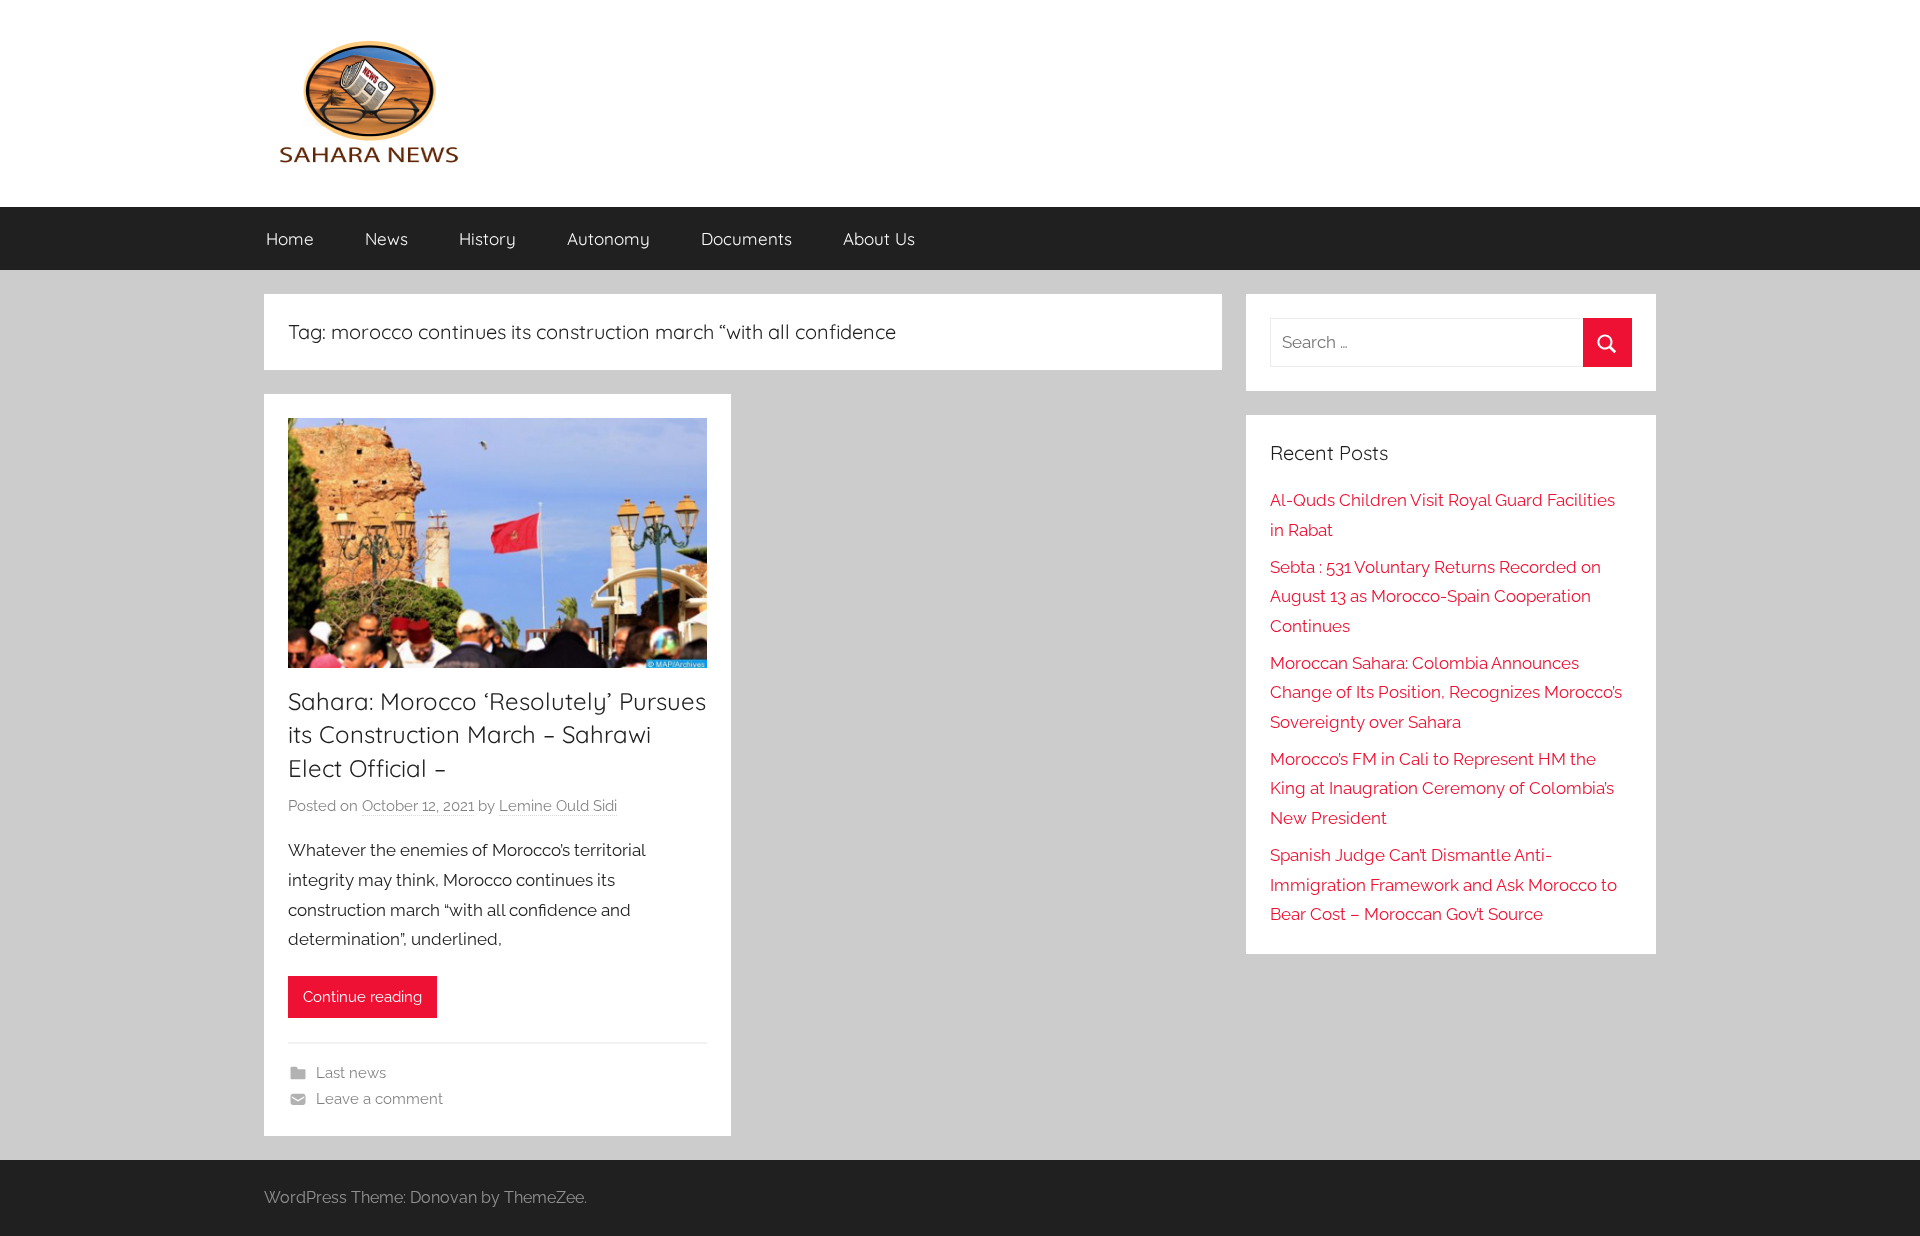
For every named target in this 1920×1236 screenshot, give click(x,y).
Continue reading (362, 997)
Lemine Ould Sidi (558, 806)
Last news (351, 1073)
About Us (879, 238)
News (386, 238)
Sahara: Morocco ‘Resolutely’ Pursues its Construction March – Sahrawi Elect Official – (497, 734)
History (487, 238)
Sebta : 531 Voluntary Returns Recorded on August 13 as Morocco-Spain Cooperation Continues (1435, 597)
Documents (746, 238)
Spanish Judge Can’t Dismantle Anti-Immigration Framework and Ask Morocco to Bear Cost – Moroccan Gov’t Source (1443, 885)
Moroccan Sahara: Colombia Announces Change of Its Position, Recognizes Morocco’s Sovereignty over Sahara (1446, 693)
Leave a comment (379, 1099)
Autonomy (608, 238)
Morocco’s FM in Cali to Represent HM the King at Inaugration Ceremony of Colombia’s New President (1442, 789)
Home (290, 238)
